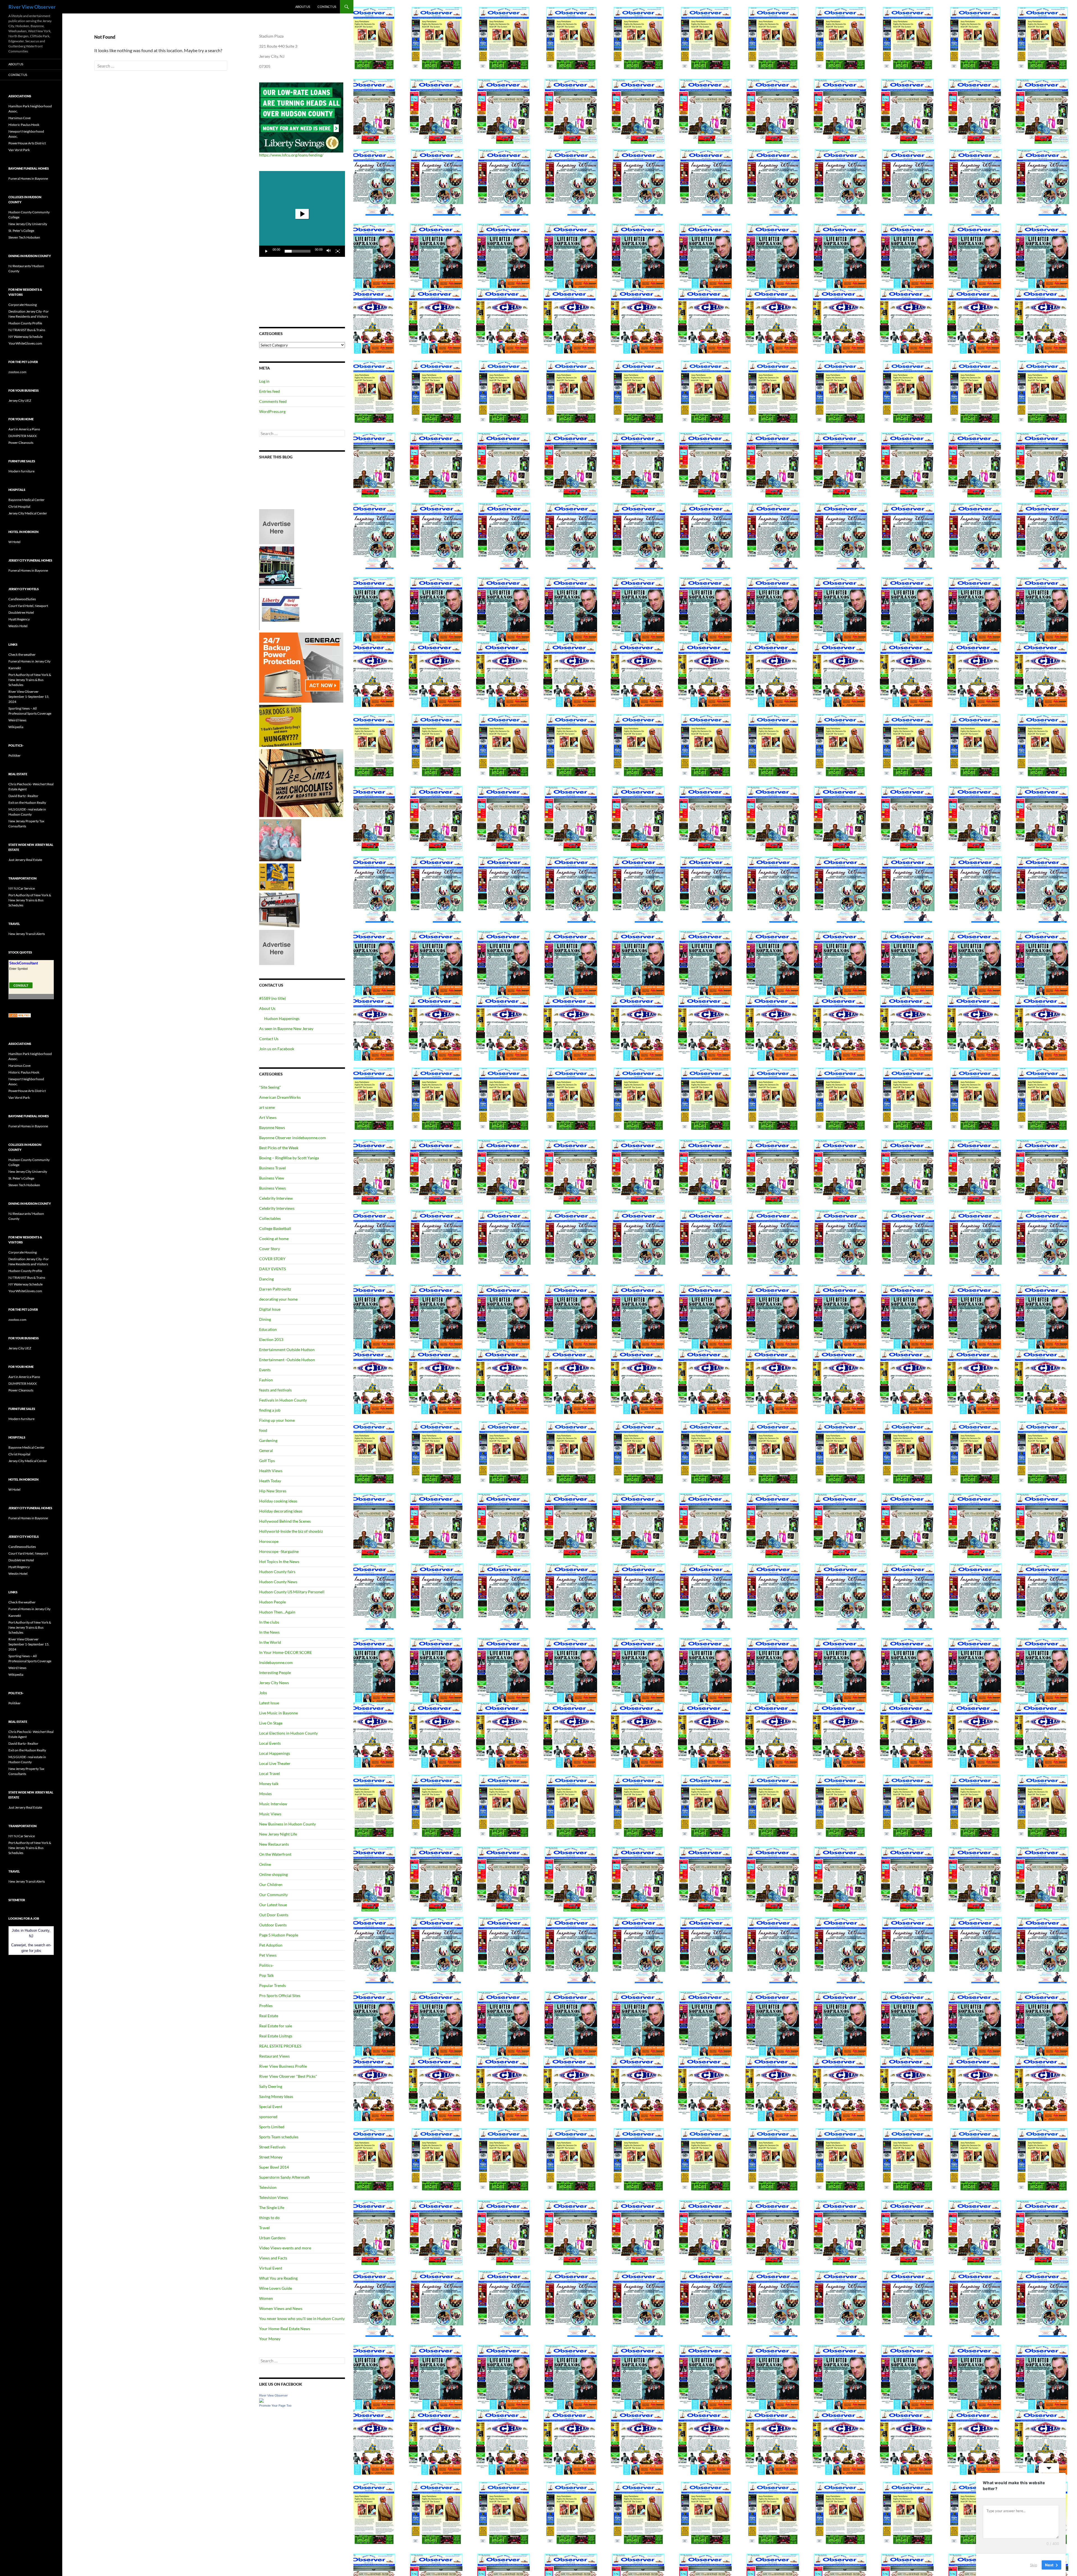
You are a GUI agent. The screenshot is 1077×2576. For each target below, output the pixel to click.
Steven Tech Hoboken (24, 237)
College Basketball (275, 1228)
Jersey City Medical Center (28, 513)
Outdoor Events (273, 1925)
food (263, 1430)
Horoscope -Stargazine (279, 1551)
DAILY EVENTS (272, 1269)
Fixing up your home (277, 1420)
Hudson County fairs (277, 1572)
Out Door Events (274, 1915)
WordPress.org (272, 411)
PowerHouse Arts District (27, 143)
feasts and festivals (275, 1390)
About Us (303, 7)
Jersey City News (274, 1683)
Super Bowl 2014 (274, 2167)
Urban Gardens (272, 2238)
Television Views (274, 2197)
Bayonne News (272, 1127)
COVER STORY (272, 1259)
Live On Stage (271, 1723)
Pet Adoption (271, 1945)
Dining (265, 1319)
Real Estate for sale (276, 2026)
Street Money (271, 2157)
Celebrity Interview (276, 1198)
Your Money (270, 2339)
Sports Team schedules (279, 2137)
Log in (264, 381)
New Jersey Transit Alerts (27, 934)
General (266, 1450)
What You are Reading (278, 2278)
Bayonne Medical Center (27, 500)
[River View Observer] (261, 2400)
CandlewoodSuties (22, 599)
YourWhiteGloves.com (25, 343)
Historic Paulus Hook (24, 125)
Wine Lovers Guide (276, 2288)
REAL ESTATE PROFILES (280, 2046)
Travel (264, 2228)
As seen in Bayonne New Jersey (286, 1029)
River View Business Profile (283, 2066)
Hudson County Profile (25, 323)
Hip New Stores (273, 1491)
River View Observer (32, 7)
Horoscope (269, 1541)
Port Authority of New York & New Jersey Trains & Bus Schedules (30, 680)
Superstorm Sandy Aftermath (285, 2177)
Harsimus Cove (19, 118)
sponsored (268, 2117)
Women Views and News (281, 2308)
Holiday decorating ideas (281, 1511)
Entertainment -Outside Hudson (287, 1360)
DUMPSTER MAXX (23, 436)
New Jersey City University (28, 224)
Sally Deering (271, 2086)
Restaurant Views (274, 2056)
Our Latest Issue (273, 1905)
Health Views (271, 1471)
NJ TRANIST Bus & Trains (27, 330)
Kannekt (15, 668)
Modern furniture (21, 471)
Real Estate (269, 2016)
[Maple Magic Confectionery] (280, 840)
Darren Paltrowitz (275, 1289)
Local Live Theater (275, 1763)
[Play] (266, 251)
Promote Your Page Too (275, 2406)
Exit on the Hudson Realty (27, 803)
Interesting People (275, 1673)
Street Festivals (272, 2147)
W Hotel (14, 542)
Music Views (270, 1814)
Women (266, 2298)
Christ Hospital (19, 506)
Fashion (266, 1380)
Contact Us (327, 7)
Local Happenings (275, 1753)
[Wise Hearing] (279, 910)
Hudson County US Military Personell (292, 1592)
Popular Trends (272, 1985)
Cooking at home (274, 1239)
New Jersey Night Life (278, 1834)
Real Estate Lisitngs (276, 2036)
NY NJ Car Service (22, 888)
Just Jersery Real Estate (25, 860)
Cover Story (270, 1249)
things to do (269, 2218)
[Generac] (301, 667)
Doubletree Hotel (21, 612)
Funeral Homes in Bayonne (28, 178)
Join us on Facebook (277, 1049)
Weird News (17, 720)
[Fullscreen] (338, 251)
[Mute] (329, 251)
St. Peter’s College (21, 231)
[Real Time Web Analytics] (20, 1015)
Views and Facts (273, 2258)
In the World (270, 1642)
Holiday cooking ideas (278, 1501)
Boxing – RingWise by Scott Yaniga (289, 1158)
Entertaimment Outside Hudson (287, 1350)
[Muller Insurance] (277, 877)
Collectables (270, 1218)
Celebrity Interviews (277, 1208)
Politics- (266, 1965)
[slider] (298, 251)
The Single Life (272, 2207)
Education (268, 1329)
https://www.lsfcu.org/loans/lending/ (291, 155)
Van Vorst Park (19, 150)
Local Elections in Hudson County (288, 1733)
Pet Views (268, 1955)
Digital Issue (270, 1309)
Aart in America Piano (24, 429)
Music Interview (273, 1804)
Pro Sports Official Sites (280, 1996)
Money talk (269, 1784)
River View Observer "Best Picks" (288, 2076)
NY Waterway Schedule (26, 337)
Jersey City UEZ (20, 401)
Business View (272, 1178)
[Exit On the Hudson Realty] (277, 566)
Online (265, 1864)
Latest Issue (269, 1703)
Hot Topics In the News (279, 1561)
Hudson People (272, 1602)
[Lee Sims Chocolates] (301, 783)
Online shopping (273, 1874)
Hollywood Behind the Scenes (285, 1521)
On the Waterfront (275, 1854)
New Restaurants (274, 1844)
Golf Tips (267, 1461)
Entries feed (270, 391)
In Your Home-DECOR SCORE (286, 1652)
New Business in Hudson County (287, 1824)
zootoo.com (17, 372)
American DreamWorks (280, 1097)
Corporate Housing (23, 305)
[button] (302, 214)
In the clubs (269, 1622)
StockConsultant (24, 963)
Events (265, 1370)
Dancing (266, 1279)
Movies (265, 1794)
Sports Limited (272, 2127)
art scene (267, 1107)
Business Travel (272, 1168)
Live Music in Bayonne (279, 1713)
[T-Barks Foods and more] (280, 725)
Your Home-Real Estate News (285, 2329)
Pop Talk (266, 1975)
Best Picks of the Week (279, 1148)
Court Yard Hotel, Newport (28, 606)
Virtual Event (271, 2268)
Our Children (271, 1884)
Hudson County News (278, 1582)
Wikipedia (16, 727)
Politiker (15, 755)
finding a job (270, 1410)
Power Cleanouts (21, 443)
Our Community (273, 1895)
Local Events (270, 1743)
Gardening (268, 1440)
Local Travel (270, 1773)
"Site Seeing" (270, 1087)
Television (268, 2187)
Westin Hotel (18, 626)
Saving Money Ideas (276, 2096)
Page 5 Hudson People (279, 1935)
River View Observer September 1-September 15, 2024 (29, 697)
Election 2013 (271, 1339)
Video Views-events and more (285, 2248)
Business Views (272, 1188)
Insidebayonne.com (276, 1662)
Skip (1034, 2565)
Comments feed (273, 401)
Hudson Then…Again (277, 1612)
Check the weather (22, 655)
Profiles (266, 2006)
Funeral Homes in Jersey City (29, 661)
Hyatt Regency (19, 619)
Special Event (271, 2107)
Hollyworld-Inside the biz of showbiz (291, 1531)
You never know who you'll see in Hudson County (302, 2318)
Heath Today (270, 1481)
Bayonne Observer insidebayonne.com (293, 1138)
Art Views (268, 1117)
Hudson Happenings (282, 1018)
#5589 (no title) (272, 998)
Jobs (263, 1693)
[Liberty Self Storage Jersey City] (280, 609)
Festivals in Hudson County (283, 1400)
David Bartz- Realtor (23, 796)
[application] (302, 214)
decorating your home (278, 1299)
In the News (269, 1632)
